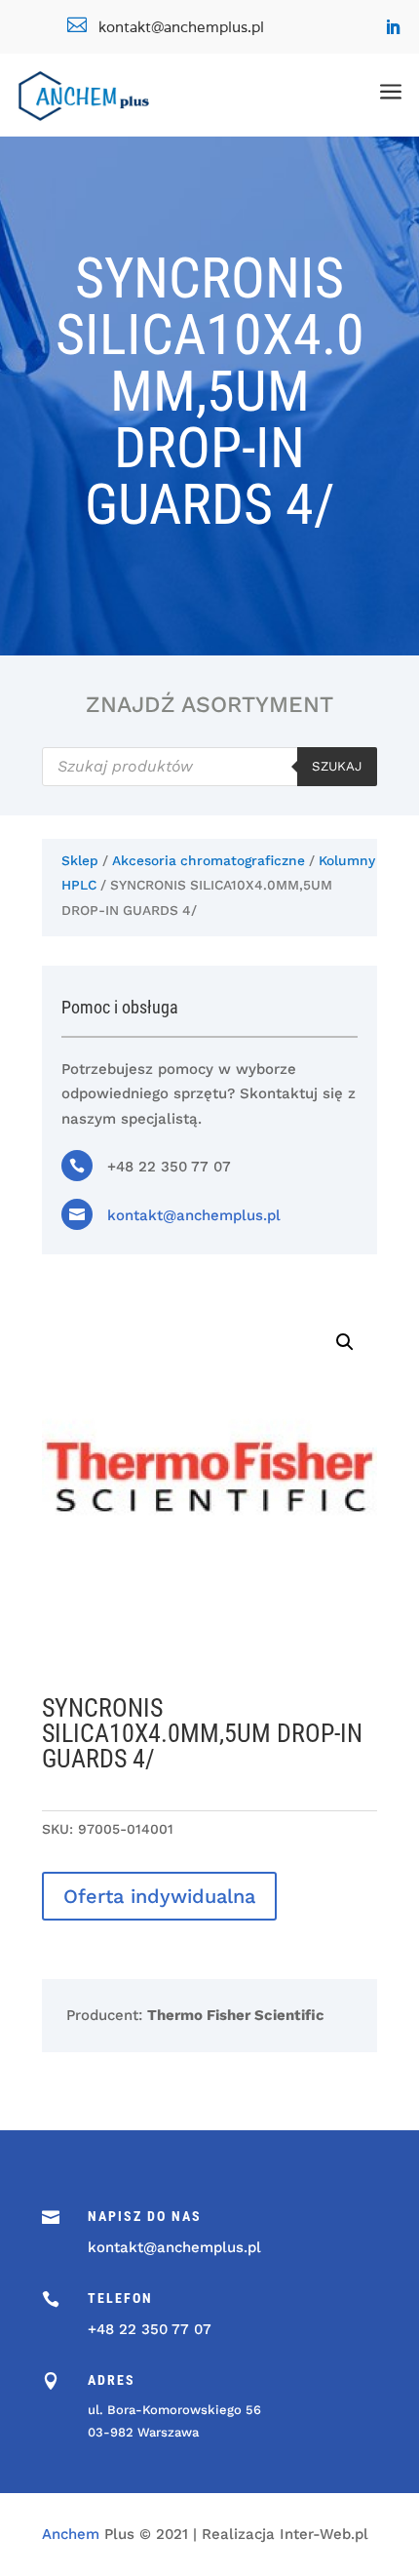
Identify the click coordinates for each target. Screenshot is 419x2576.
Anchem (71, 2534)
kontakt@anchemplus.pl (194, 1215)
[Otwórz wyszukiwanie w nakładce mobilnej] (209, 767)
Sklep (80, 860)
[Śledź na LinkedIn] (393, 27)
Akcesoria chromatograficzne (209, 860)
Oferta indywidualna (159, 1896)
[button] (345, 1342)
